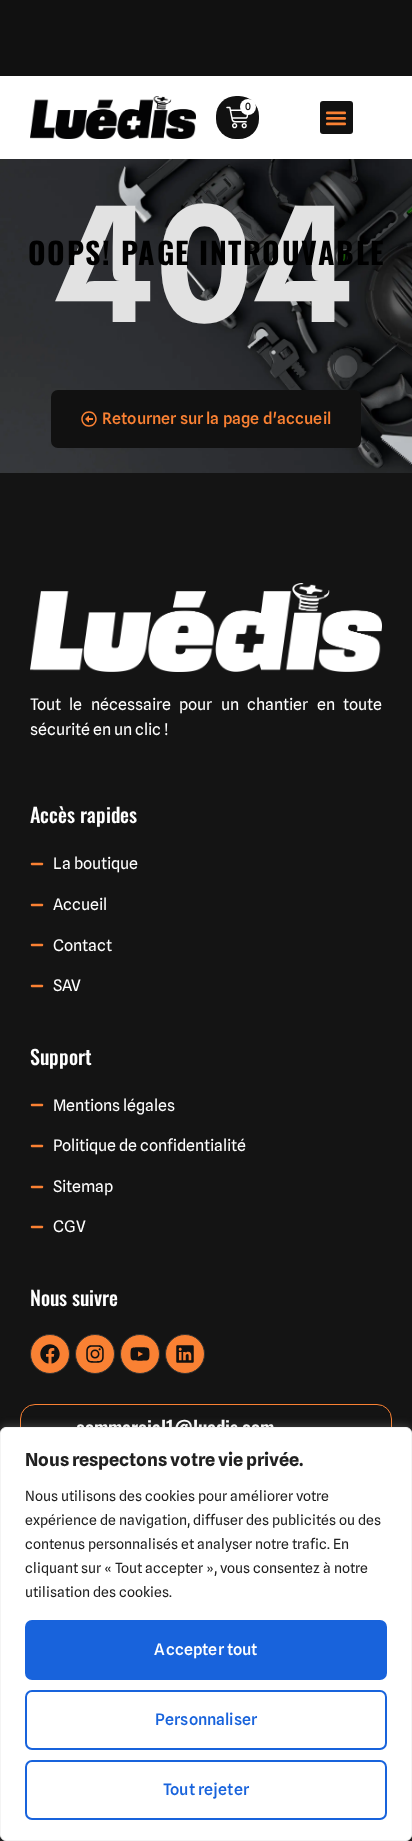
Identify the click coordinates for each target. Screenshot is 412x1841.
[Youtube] (140, 1354)
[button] (336, 117)
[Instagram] (95, 1354)
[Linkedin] (185, 1354)
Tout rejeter (206, 1789)
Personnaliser (206, 1719)
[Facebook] (50, 1354)
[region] (206, 1634)
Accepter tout (205, 1649)
